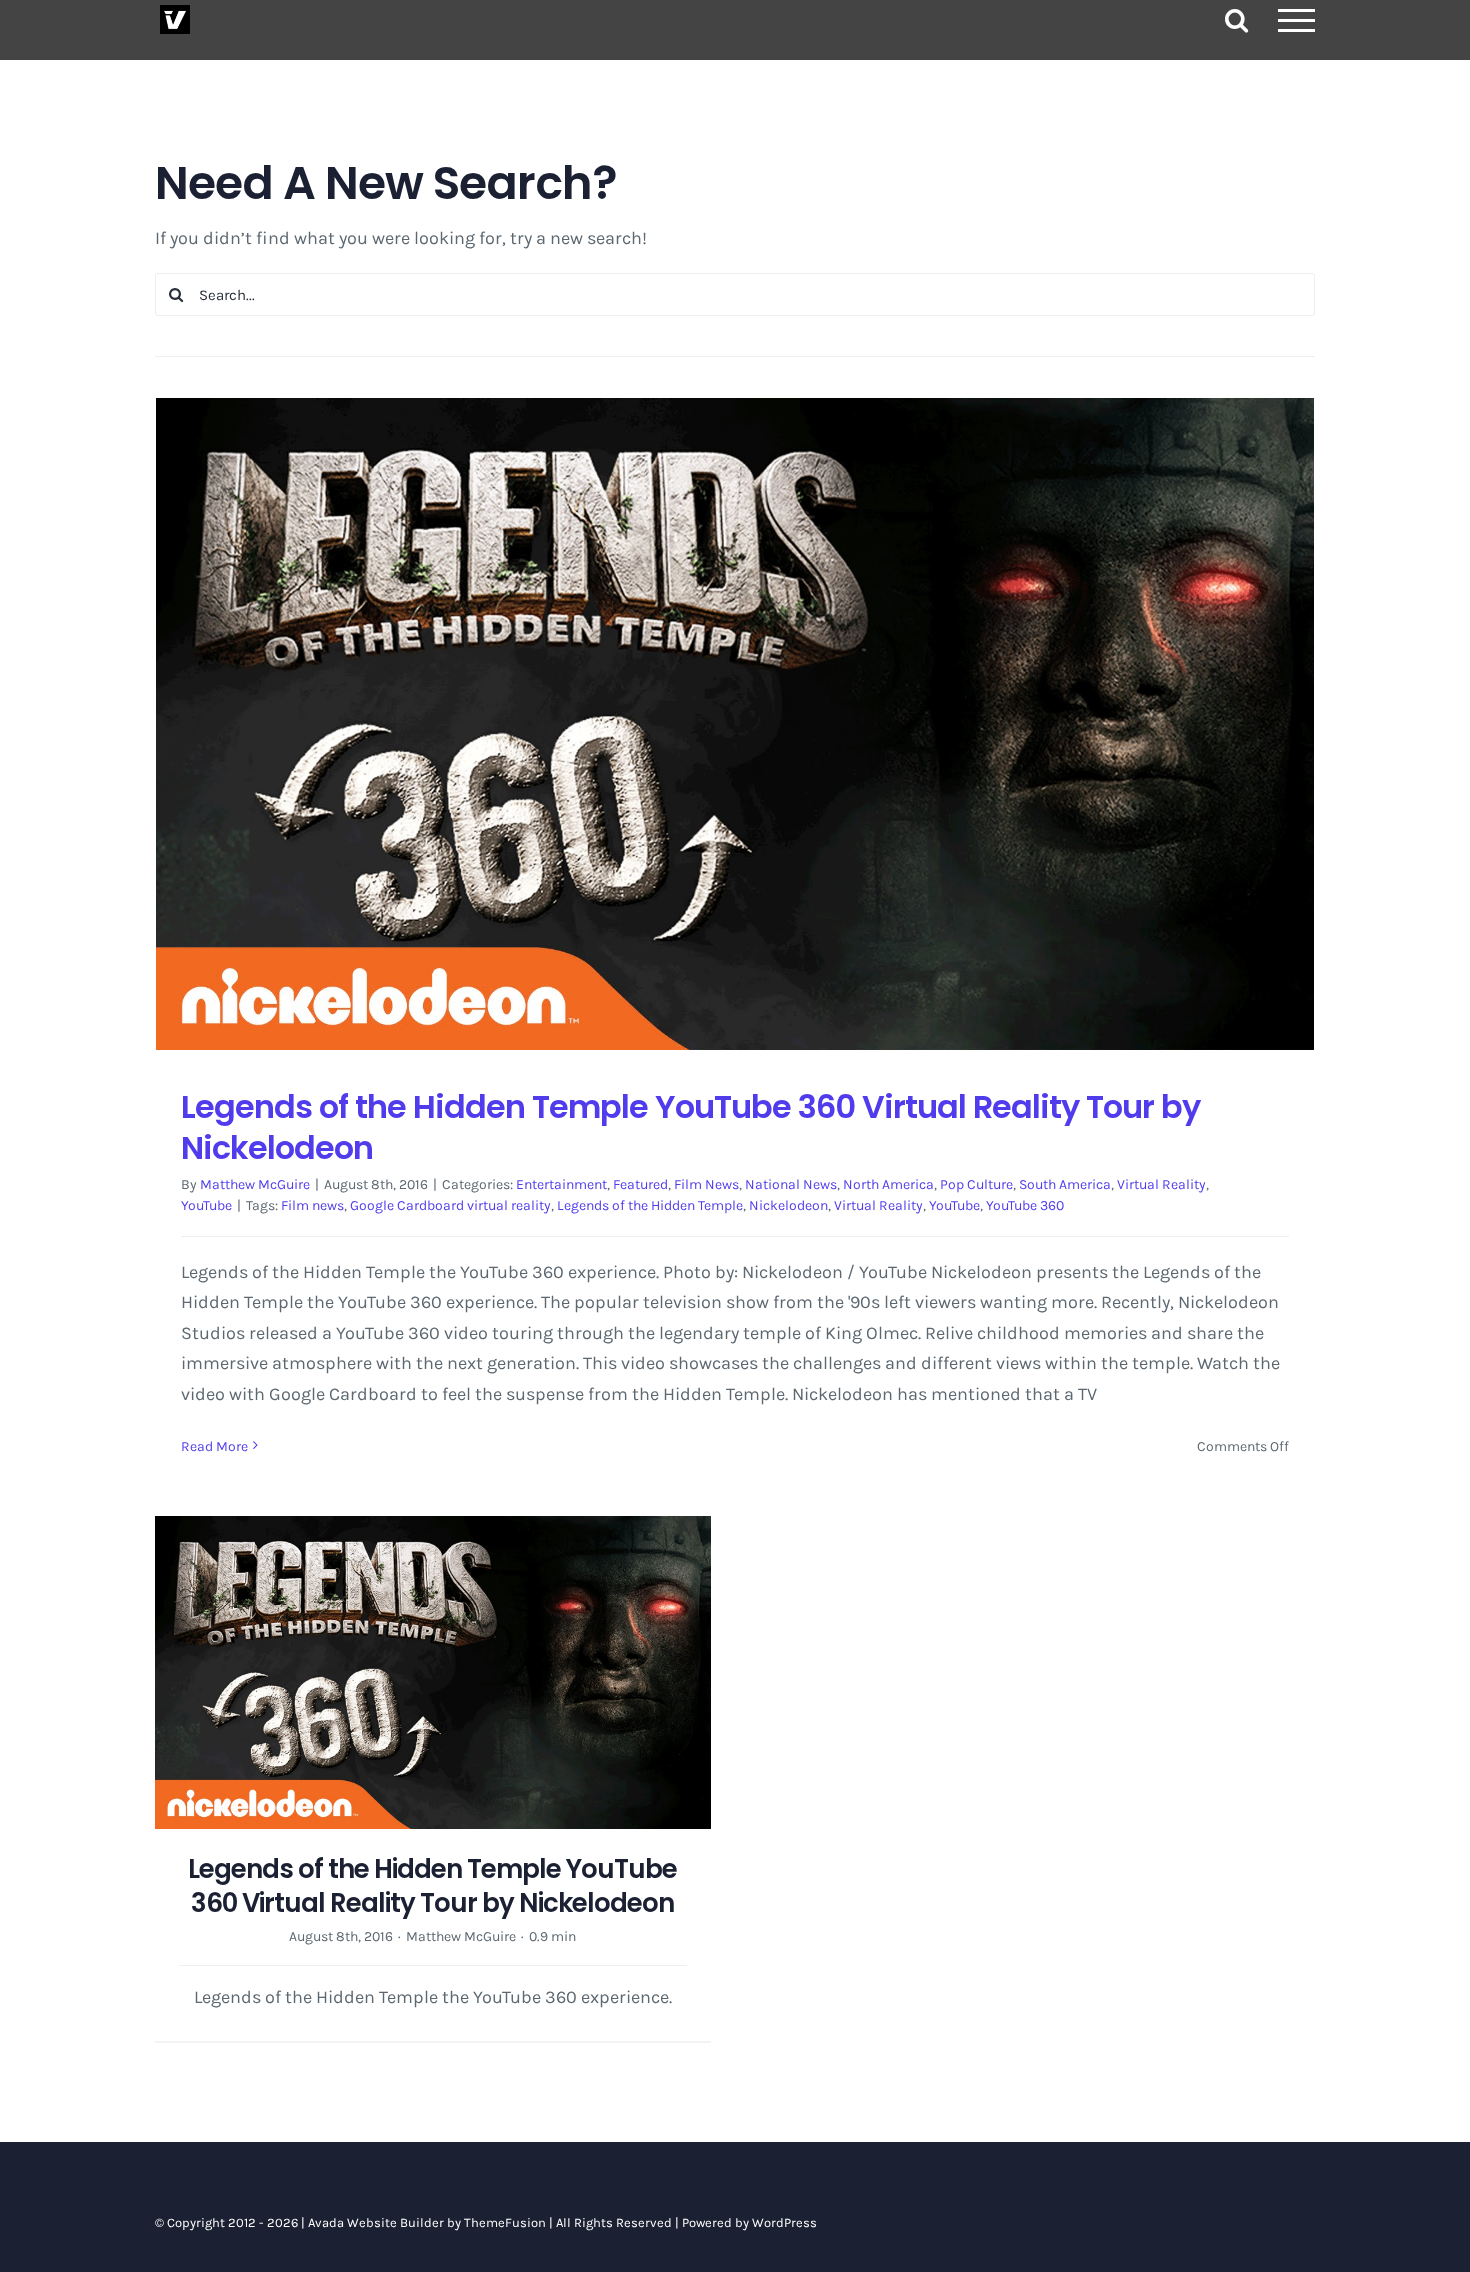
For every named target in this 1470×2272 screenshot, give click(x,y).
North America (888, 1184)
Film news (312, 1205)
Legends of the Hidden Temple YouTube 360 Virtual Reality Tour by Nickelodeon (690, 1127)
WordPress (784, 2222)
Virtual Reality (1161, 1184)
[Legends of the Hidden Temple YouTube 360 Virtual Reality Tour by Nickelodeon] (735, 723)
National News (791, 1184)
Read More (214, 1446)
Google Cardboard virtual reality (450, 1205)
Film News (706, 1184)
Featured (640, 1184)
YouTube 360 (1025, 1205)
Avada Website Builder (376, 2222)
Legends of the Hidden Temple (650, 1205)
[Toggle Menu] (1297, 20)
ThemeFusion (505, 2222)
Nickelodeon (788, 1205)
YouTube (206, 1205)
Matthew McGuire (255, 1184)
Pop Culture (976, 1184)
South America (1065, 1184)
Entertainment (561, 1184)
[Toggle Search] (1236, 19)
